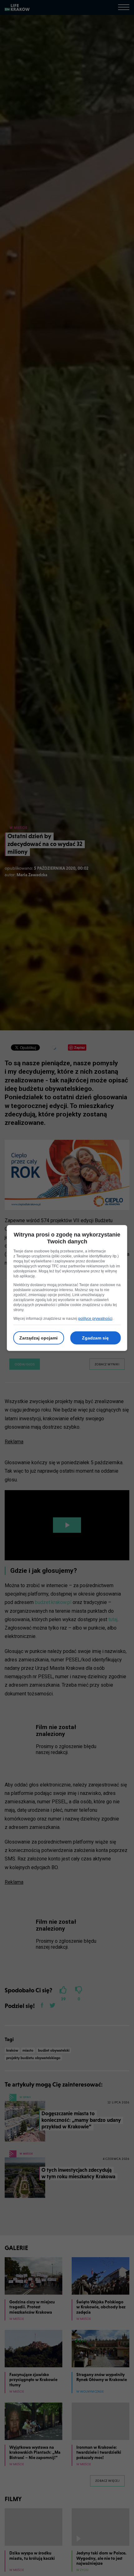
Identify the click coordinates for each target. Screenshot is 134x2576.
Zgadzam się (95, 1338)
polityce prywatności (95, 1319)
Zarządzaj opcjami (38, 1338)
